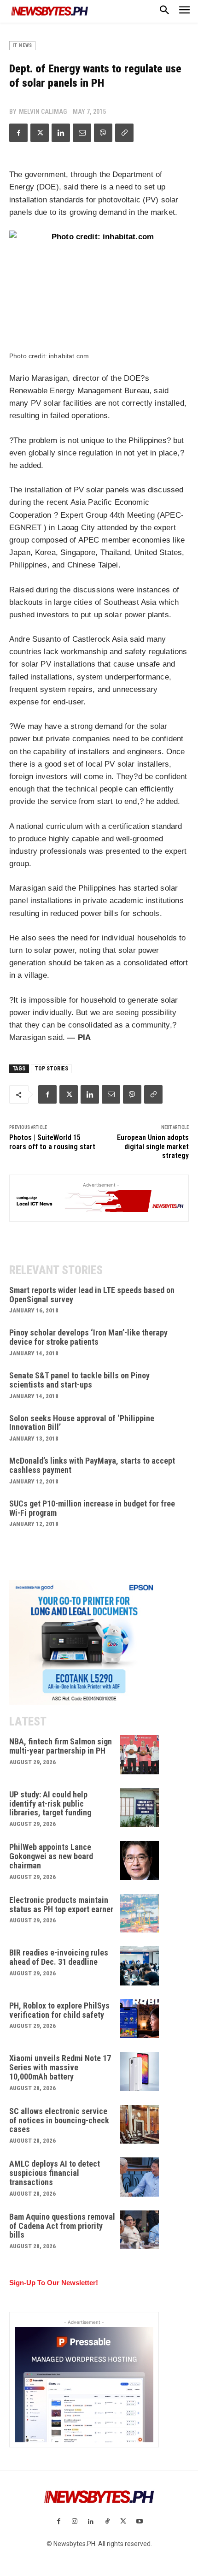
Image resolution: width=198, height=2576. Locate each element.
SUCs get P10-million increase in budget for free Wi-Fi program (92, 1508)
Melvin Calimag (43, 112)
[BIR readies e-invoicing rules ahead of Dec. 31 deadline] (140, 1966)
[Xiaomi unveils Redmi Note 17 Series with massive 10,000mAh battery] (140, 2071)
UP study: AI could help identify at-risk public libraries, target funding (50, 1804)
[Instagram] (75, 2522)
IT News (22, 45)
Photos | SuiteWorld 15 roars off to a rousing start (52, 1142)
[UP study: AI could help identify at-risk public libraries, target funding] (140, 1808)
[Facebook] (18, 133)
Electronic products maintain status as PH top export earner (61, 1905)
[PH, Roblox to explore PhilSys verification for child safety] (140, 2019)
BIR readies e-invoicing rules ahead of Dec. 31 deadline (59, 1957)
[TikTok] (107, 2522)
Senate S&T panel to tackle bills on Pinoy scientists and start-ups (79, 1380)
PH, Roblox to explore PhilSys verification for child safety (59, 2010)
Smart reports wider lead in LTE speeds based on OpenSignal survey (92, 1295)
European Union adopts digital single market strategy (153, 1146)
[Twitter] (40, 133)
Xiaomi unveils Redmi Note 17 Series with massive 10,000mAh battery (60, 2067)
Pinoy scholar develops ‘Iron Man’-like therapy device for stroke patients (88, 1337)
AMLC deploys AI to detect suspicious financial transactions (55, 2173)
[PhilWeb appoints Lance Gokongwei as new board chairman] (140, 1860)
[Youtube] (139, 2522)
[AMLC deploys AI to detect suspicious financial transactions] (140, 2177)
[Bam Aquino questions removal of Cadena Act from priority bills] (140, 2230)
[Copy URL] (124, 133)
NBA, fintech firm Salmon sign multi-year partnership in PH (61, 1746)
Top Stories (51, 1069)
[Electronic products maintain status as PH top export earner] (140, 1913)
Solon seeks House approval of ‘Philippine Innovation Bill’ (82, 1423)
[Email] (82, 133)
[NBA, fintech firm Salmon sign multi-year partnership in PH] (140, 1755)
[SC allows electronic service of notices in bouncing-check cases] (140, 2124)
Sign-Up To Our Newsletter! (54, 2283)
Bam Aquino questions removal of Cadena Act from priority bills (62, 2226)
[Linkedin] (61, 133)
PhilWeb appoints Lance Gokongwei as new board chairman (51, 1856)
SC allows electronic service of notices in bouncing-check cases (59, 2120)
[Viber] (103, 133)
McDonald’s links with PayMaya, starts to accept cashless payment (92, 1465)
